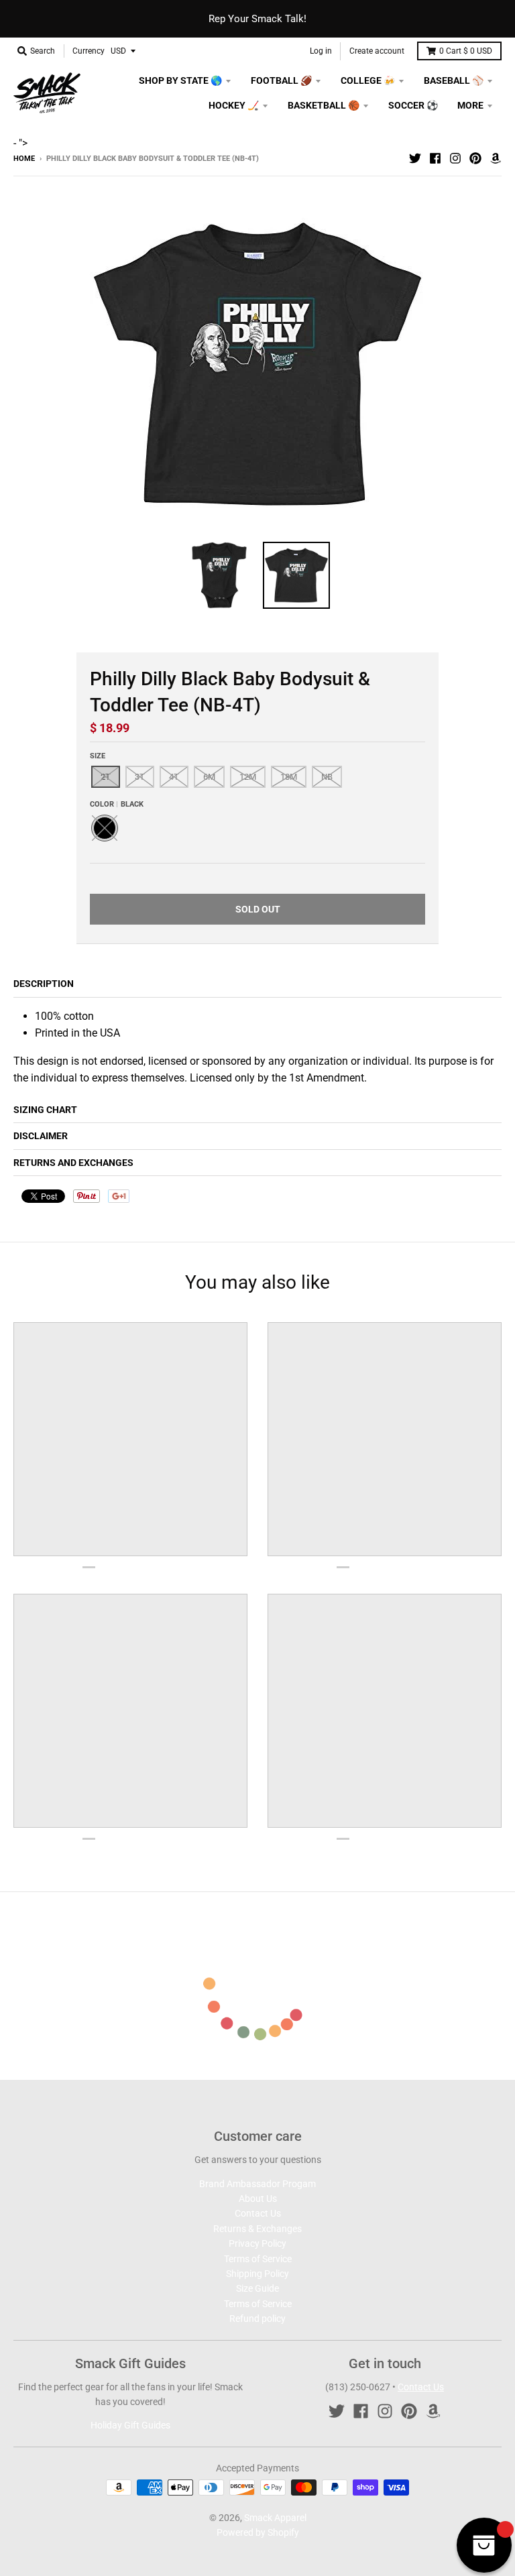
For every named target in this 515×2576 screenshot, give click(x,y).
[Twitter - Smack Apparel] (415, 158)
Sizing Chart (45, 1110)
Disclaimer (41, 1136)
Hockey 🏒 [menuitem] (234, 105)
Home (24, 159)
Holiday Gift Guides (130, 2425)
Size (98, 756)
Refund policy (257, 2319)
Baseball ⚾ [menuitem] (454, 80)
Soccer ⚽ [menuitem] (413, 105)
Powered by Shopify (258, 2532)
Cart (466, 51)
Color (117, 804)
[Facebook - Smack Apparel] (435, 158)
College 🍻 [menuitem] (368, 80)
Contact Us (258, 2213)
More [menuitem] (470, 105)
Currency (89, 51)
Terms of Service (258, 2259)
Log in (321, 51)
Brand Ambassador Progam (257, 2184)
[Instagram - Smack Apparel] (455, 158)
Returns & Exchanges (257, 2229)
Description (44, 984)
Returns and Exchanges (73, 1163)
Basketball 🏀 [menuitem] (324, 105)
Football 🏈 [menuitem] (281, 80)
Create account (377, 51)
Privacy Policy (257, 2243)
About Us (258, 2199)
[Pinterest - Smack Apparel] (475, 158)
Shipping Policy (257, 2274)
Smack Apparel (275, 2518)
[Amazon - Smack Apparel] (496, 158)
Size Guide (257, 2288)
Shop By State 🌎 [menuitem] (180, 80)
